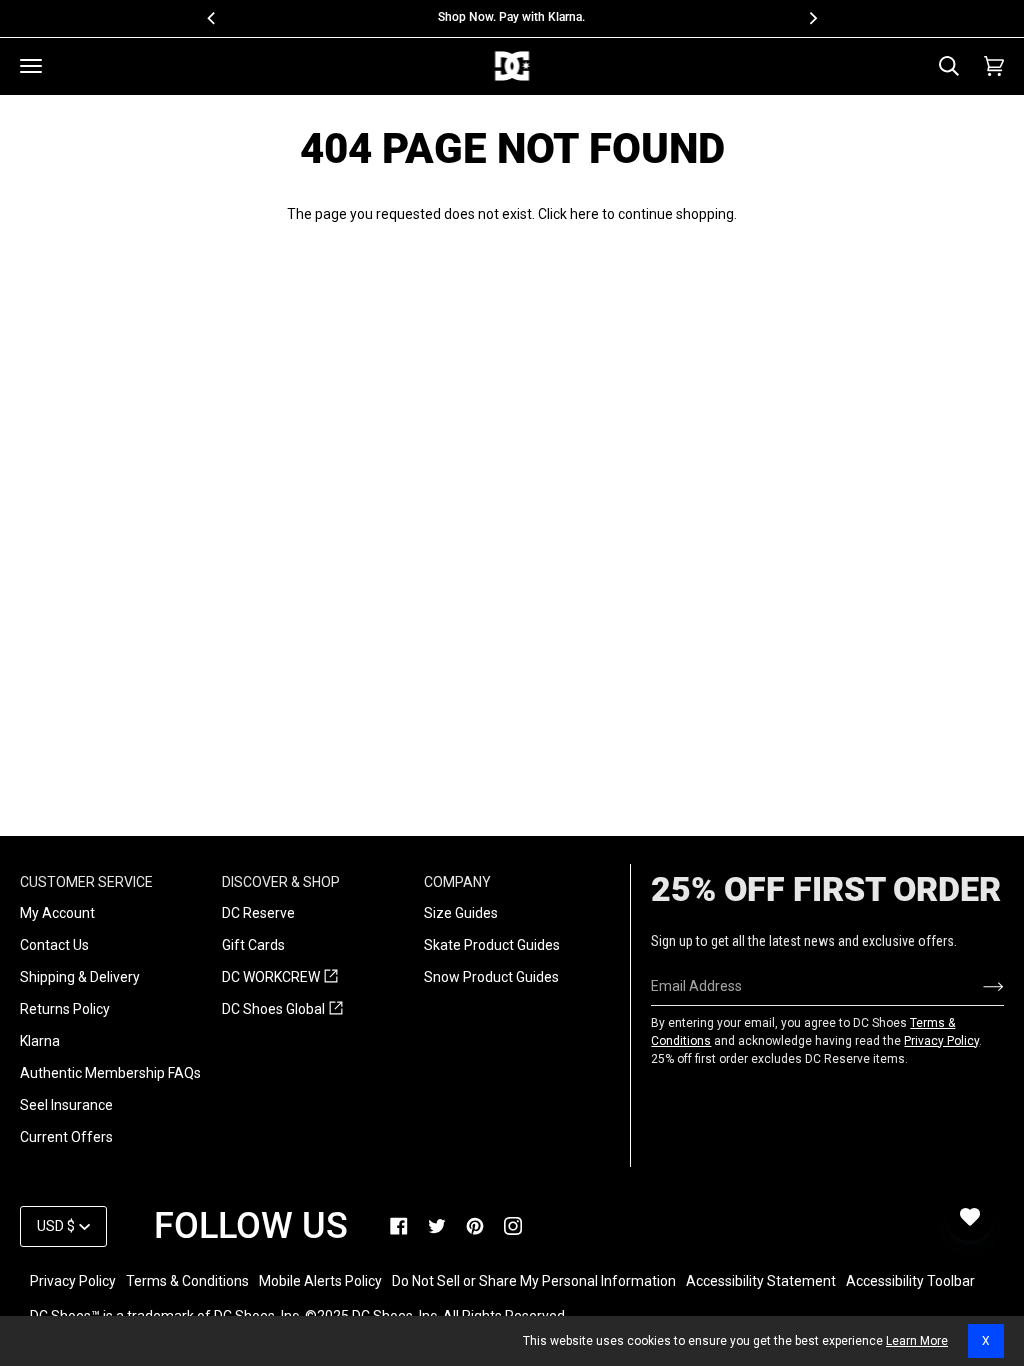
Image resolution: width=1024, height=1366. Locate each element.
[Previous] (212, 18)
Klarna (40, 1041)
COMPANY (457, 882)
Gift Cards (253, 945)
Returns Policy (65, 1009)
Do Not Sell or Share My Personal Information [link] (534, 1281)
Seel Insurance (66, 1105)
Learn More (917, 1341)
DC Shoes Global (282, 1010)
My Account (57, 913)
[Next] (812, 18)
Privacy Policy (941, 1041)
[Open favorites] (970, 1217)
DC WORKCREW (280, 978)
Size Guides (461, 913)
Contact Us (54, 945)
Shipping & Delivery (80, 977)
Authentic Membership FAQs (110, 1073)
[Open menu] (31, 66)
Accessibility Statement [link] (761, 1281)
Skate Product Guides (492, 945)
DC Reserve (258, 913)
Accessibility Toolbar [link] (910, 1281)
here (584, 214)
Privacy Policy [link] (73, 1281)
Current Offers (66, 1137)
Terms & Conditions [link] (187, 1281)
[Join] (977, 986)
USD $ (56, 1226)
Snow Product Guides (491, 977)
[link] (399, 1226)
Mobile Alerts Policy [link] (320, 1281)
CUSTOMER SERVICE (86, 882)
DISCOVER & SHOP (281, 882)
